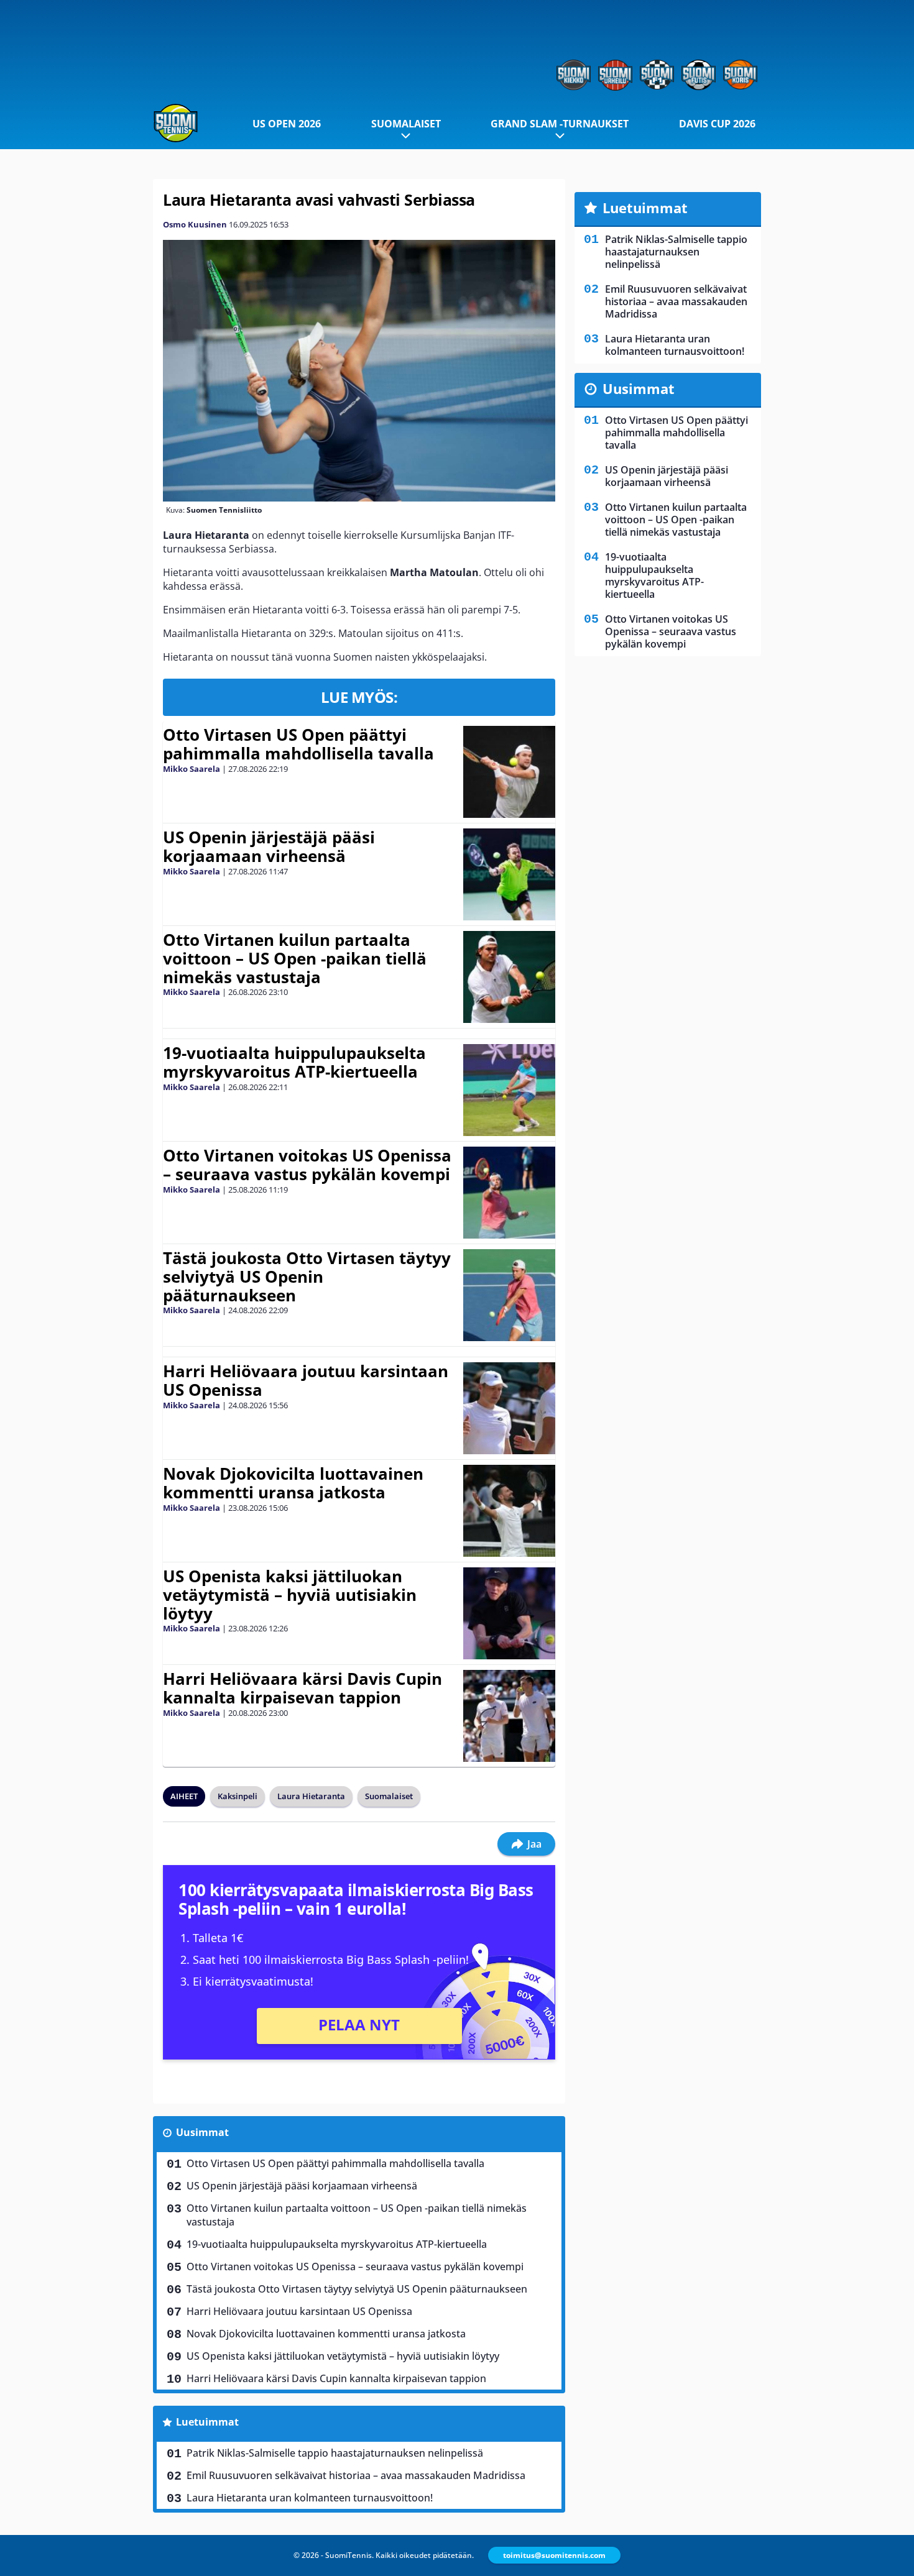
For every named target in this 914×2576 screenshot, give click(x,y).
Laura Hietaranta (311, 1796)
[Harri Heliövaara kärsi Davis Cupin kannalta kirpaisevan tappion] (509, 1716)
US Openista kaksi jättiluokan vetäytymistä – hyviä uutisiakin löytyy (290, 1595)
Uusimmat (202, 2132)
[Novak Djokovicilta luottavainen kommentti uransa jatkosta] (509, 1511)
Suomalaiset (406, 124)
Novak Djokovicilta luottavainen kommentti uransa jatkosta (293, 1483)
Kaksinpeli (238, 1796)
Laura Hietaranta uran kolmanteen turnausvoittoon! (310, 2498)
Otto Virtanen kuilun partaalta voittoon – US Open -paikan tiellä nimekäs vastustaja (295, 958)
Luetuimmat (207, 2422)
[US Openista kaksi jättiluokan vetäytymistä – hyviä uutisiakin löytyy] (509, 1613)
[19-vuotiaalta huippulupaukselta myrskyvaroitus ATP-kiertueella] (509, 1090)
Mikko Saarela (192, 769)
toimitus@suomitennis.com (554, 2555)
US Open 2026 (287, 124)
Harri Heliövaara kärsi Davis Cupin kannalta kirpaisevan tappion (302, 1688)
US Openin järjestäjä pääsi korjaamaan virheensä (269, 846)
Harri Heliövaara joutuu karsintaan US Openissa (306, 1380)
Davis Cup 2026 (717, 124)
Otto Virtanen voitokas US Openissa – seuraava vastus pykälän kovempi (307, 1165)
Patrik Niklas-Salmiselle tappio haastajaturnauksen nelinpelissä (335, 2453)
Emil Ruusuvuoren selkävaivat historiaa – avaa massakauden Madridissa (356, 2475)
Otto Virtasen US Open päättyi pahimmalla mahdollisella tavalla (298, 744)
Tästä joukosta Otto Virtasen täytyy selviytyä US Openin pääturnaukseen (307, 1277)
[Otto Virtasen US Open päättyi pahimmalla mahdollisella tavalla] (510, 772)
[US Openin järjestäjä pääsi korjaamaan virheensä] (509, 874)
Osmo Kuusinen (195, 224)
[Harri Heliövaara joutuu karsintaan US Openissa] (510, 1408)
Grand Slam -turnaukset (560, 124)
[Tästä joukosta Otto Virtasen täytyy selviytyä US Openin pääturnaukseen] (509, 1295)
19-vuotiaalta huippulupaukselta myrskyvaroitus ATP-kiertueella (294, 1062)
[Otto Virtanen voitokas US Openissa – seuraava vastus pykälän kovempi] (509, 1193)
